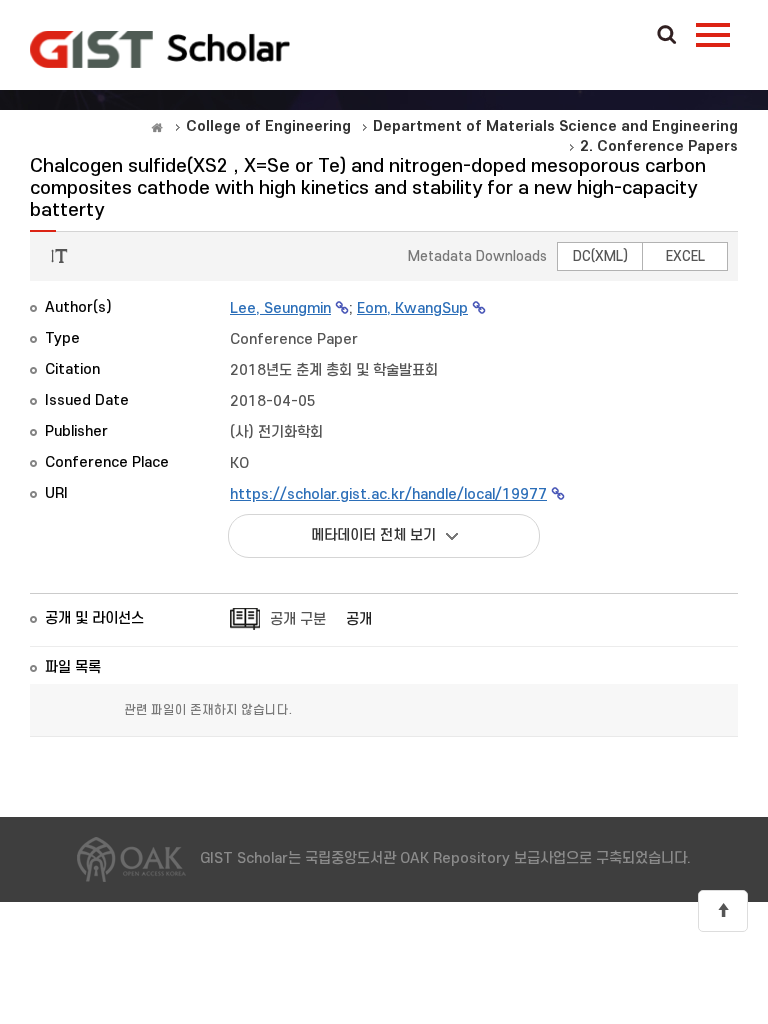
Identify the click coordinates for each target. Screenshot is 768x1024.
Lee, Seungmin (280, 308)
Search (667, 36)
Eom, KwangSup (412, 308)
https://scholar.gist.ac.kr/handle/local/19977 (388, 494)
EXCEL (685, 256)
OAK (160, 49)
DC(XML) (600, 256)
